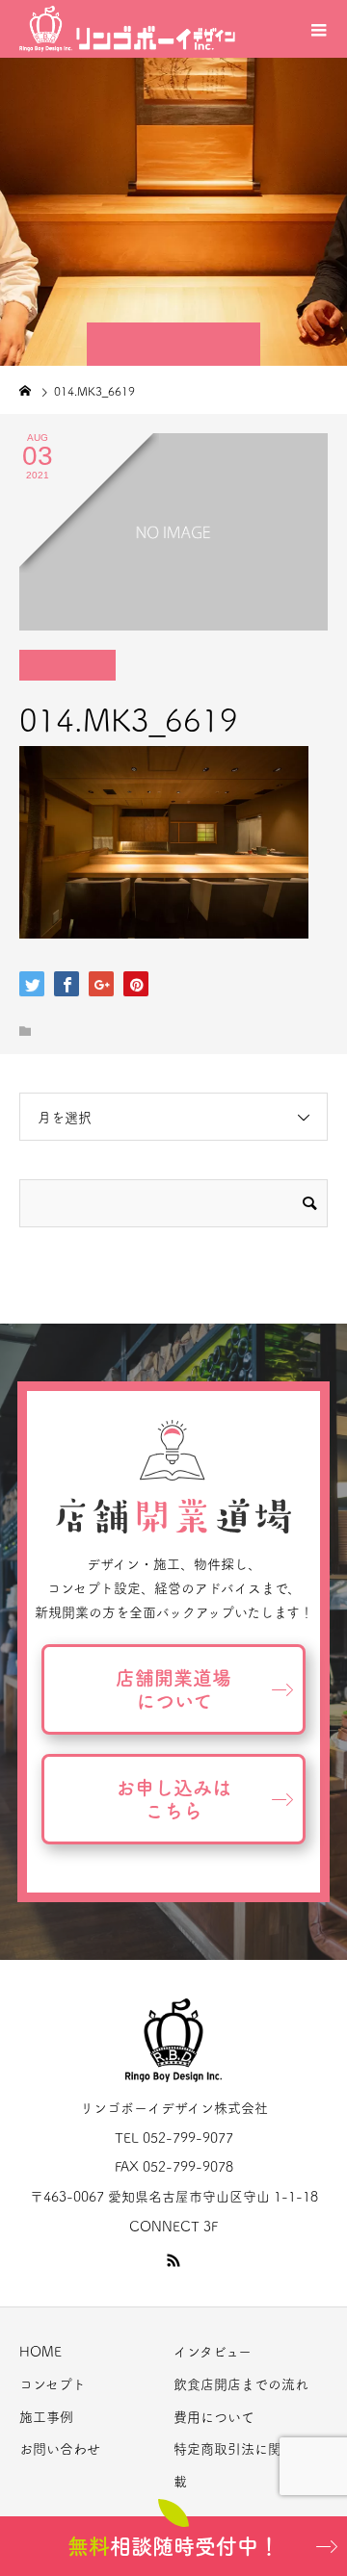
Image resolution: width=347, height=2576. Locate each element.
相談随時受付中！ (173, 2546)
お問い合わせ (60, 2449)
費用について (214, 2417)
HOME (40, 2352)
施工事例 (46, 2417)
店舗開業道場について (173, 1689)
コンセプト (53, 2384)
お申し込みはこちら (173, 1799)
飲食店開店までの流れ (241, 2384)
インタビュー (213, 2352)
